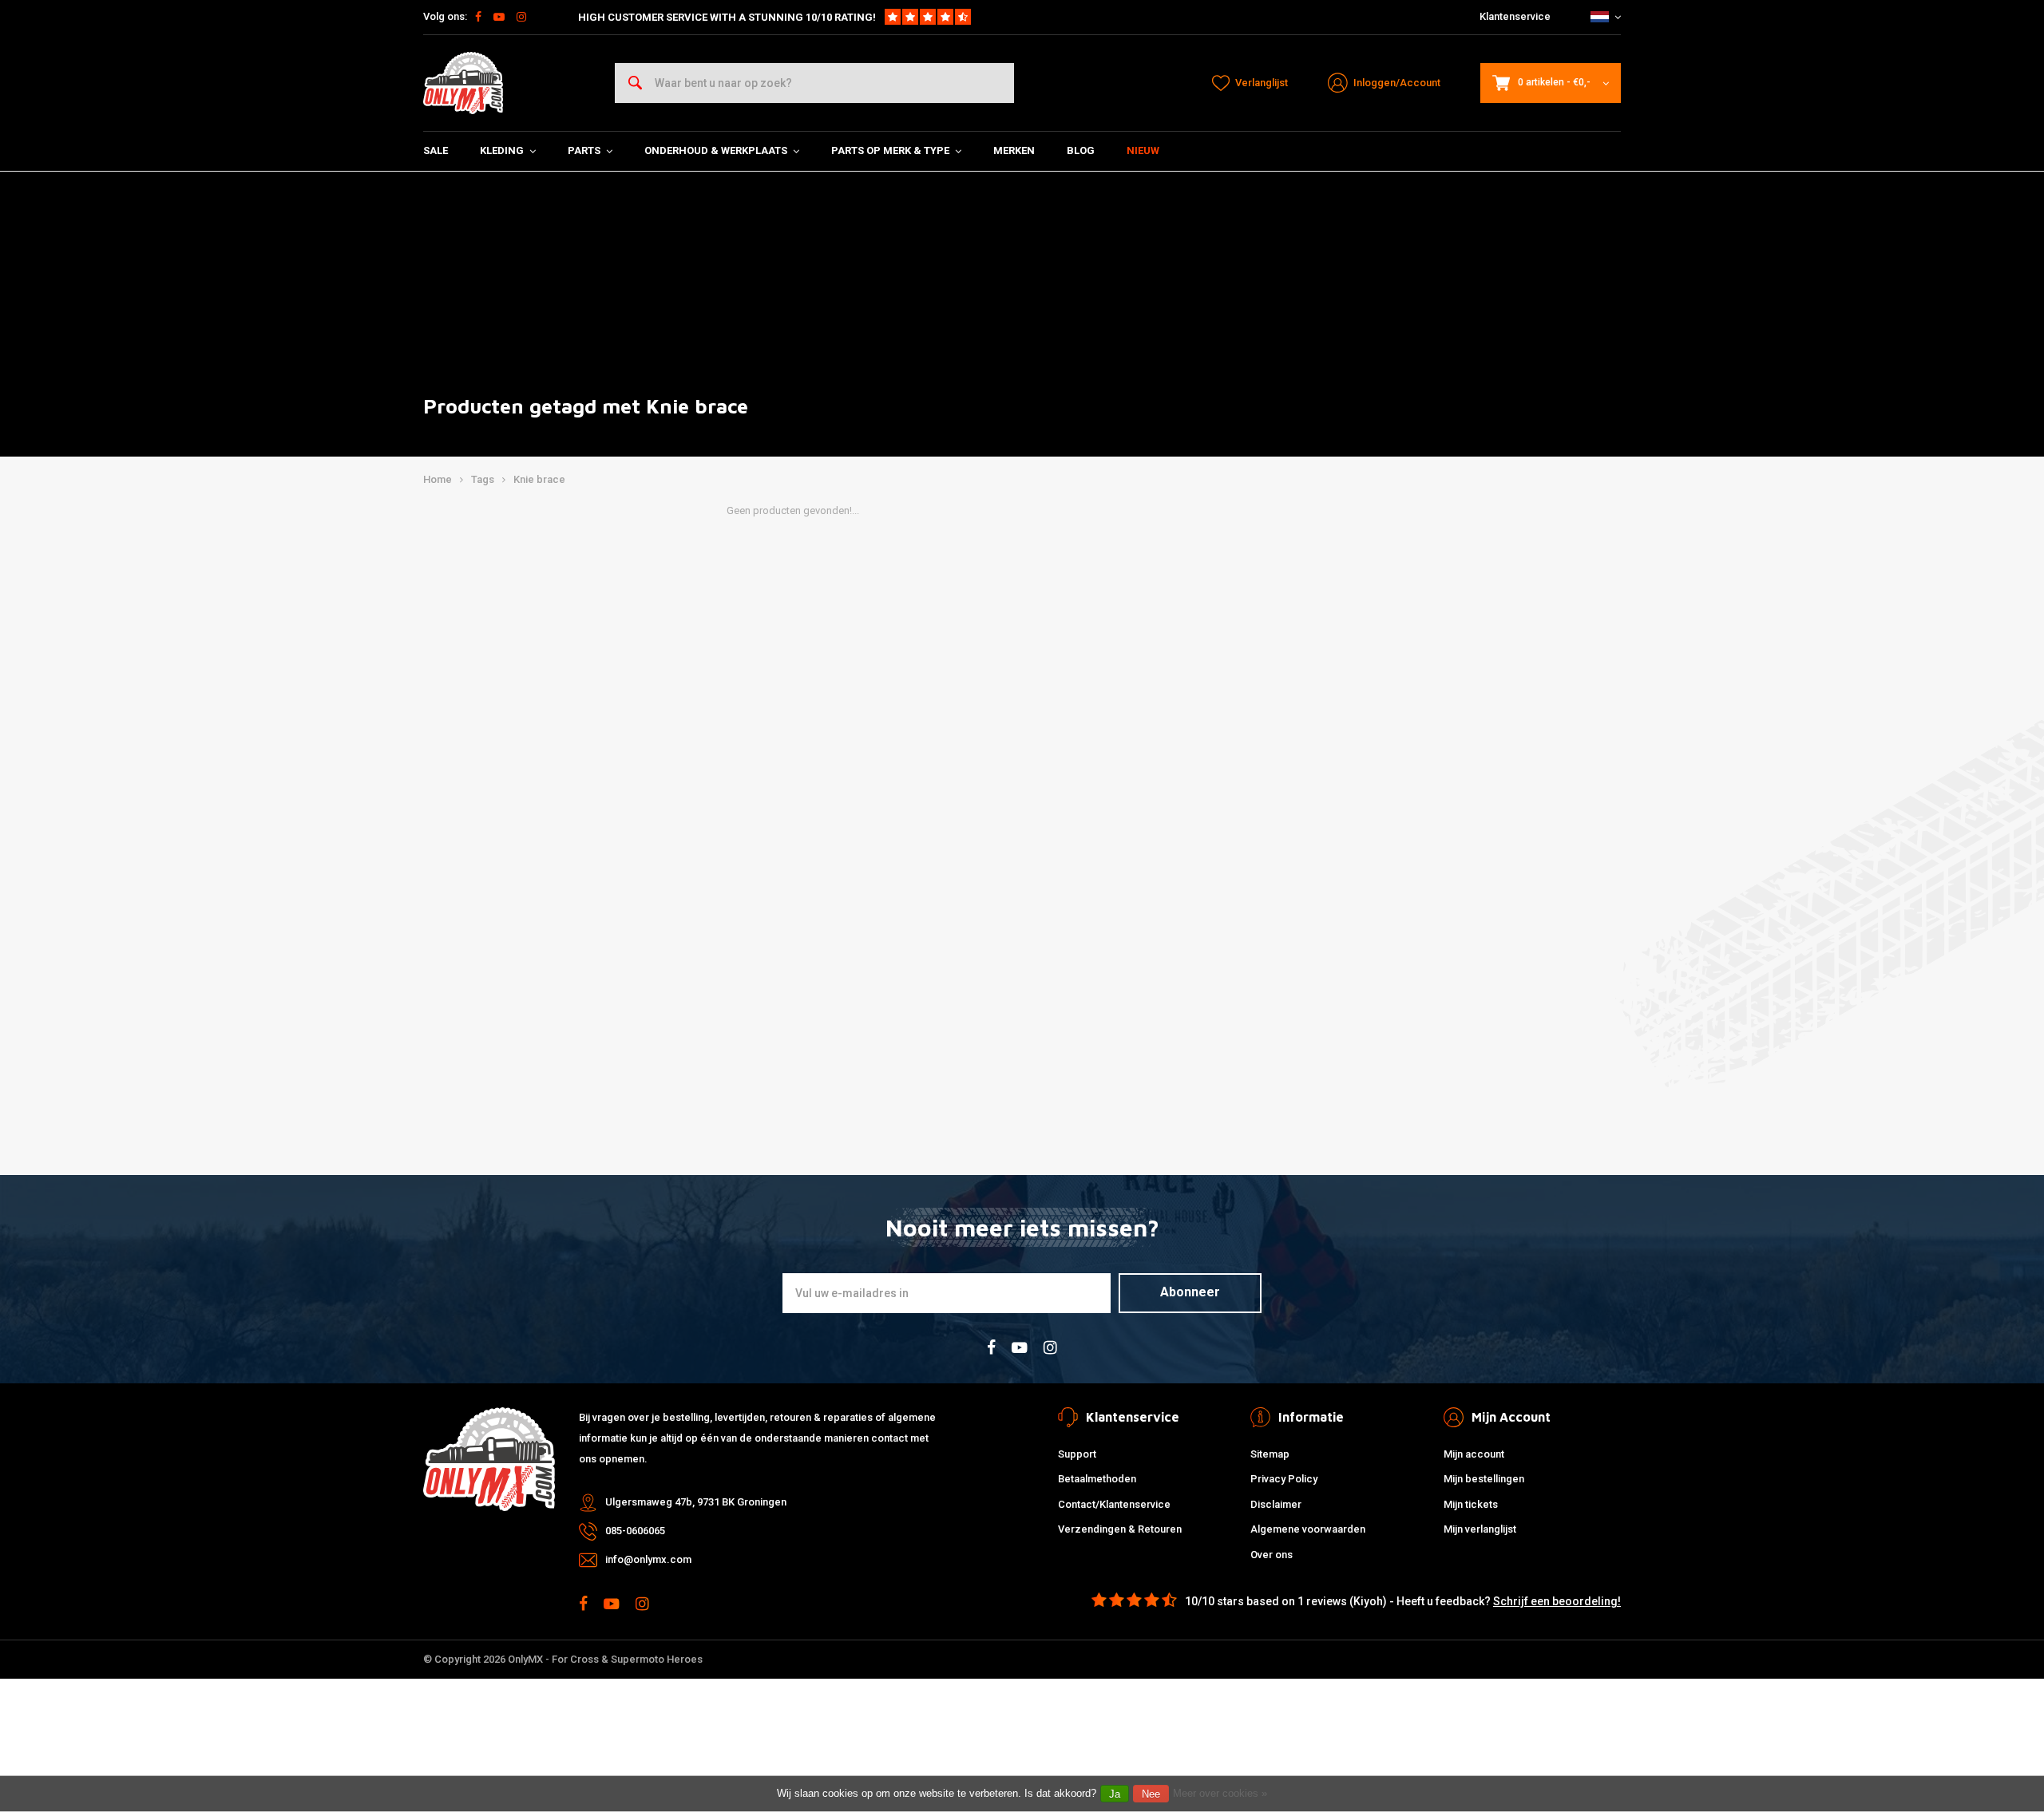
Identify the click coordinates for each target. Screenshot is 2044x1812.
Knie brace (539, 479)
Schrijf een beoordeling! (1557, 1601)
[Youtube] (499, 17)
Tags (483, 479)
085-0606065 (635, 1531)
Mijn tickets (1471, 1504)
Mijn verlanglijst (1480, 1529)
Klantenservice (1515, 16)
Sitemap (1270, 1454)
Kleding (502, 150)
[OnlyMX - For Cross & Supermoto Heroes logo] (463, 83)
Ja (1115, 1794)
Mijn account (1474, 1454)
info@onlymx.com (648, 1559)
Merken (1014, 150)
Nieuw (1143, 150)
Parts (584, 150)
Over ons (1272, 1555)
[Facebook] (478, 17)
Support (1077, 1454)
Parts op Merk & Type (890, 150)
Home (438, 479)
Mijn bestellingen (1484, 1479)
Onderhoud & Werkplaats (716, 150)
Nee (1151, 1794)
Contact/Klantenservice (1114, 1504)
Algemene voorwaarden (1308, 1529)
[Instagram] (521, 17)
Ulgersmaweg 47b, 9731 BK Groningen (696, 1502)
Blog (1081, 150)
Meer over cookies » (1220, 1793)
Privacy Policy (1284, 1479)
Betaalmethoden (1097, 1479)
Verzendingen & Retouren (1120, 1529)
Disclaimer (1276, 1504)
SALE (436, 150)
